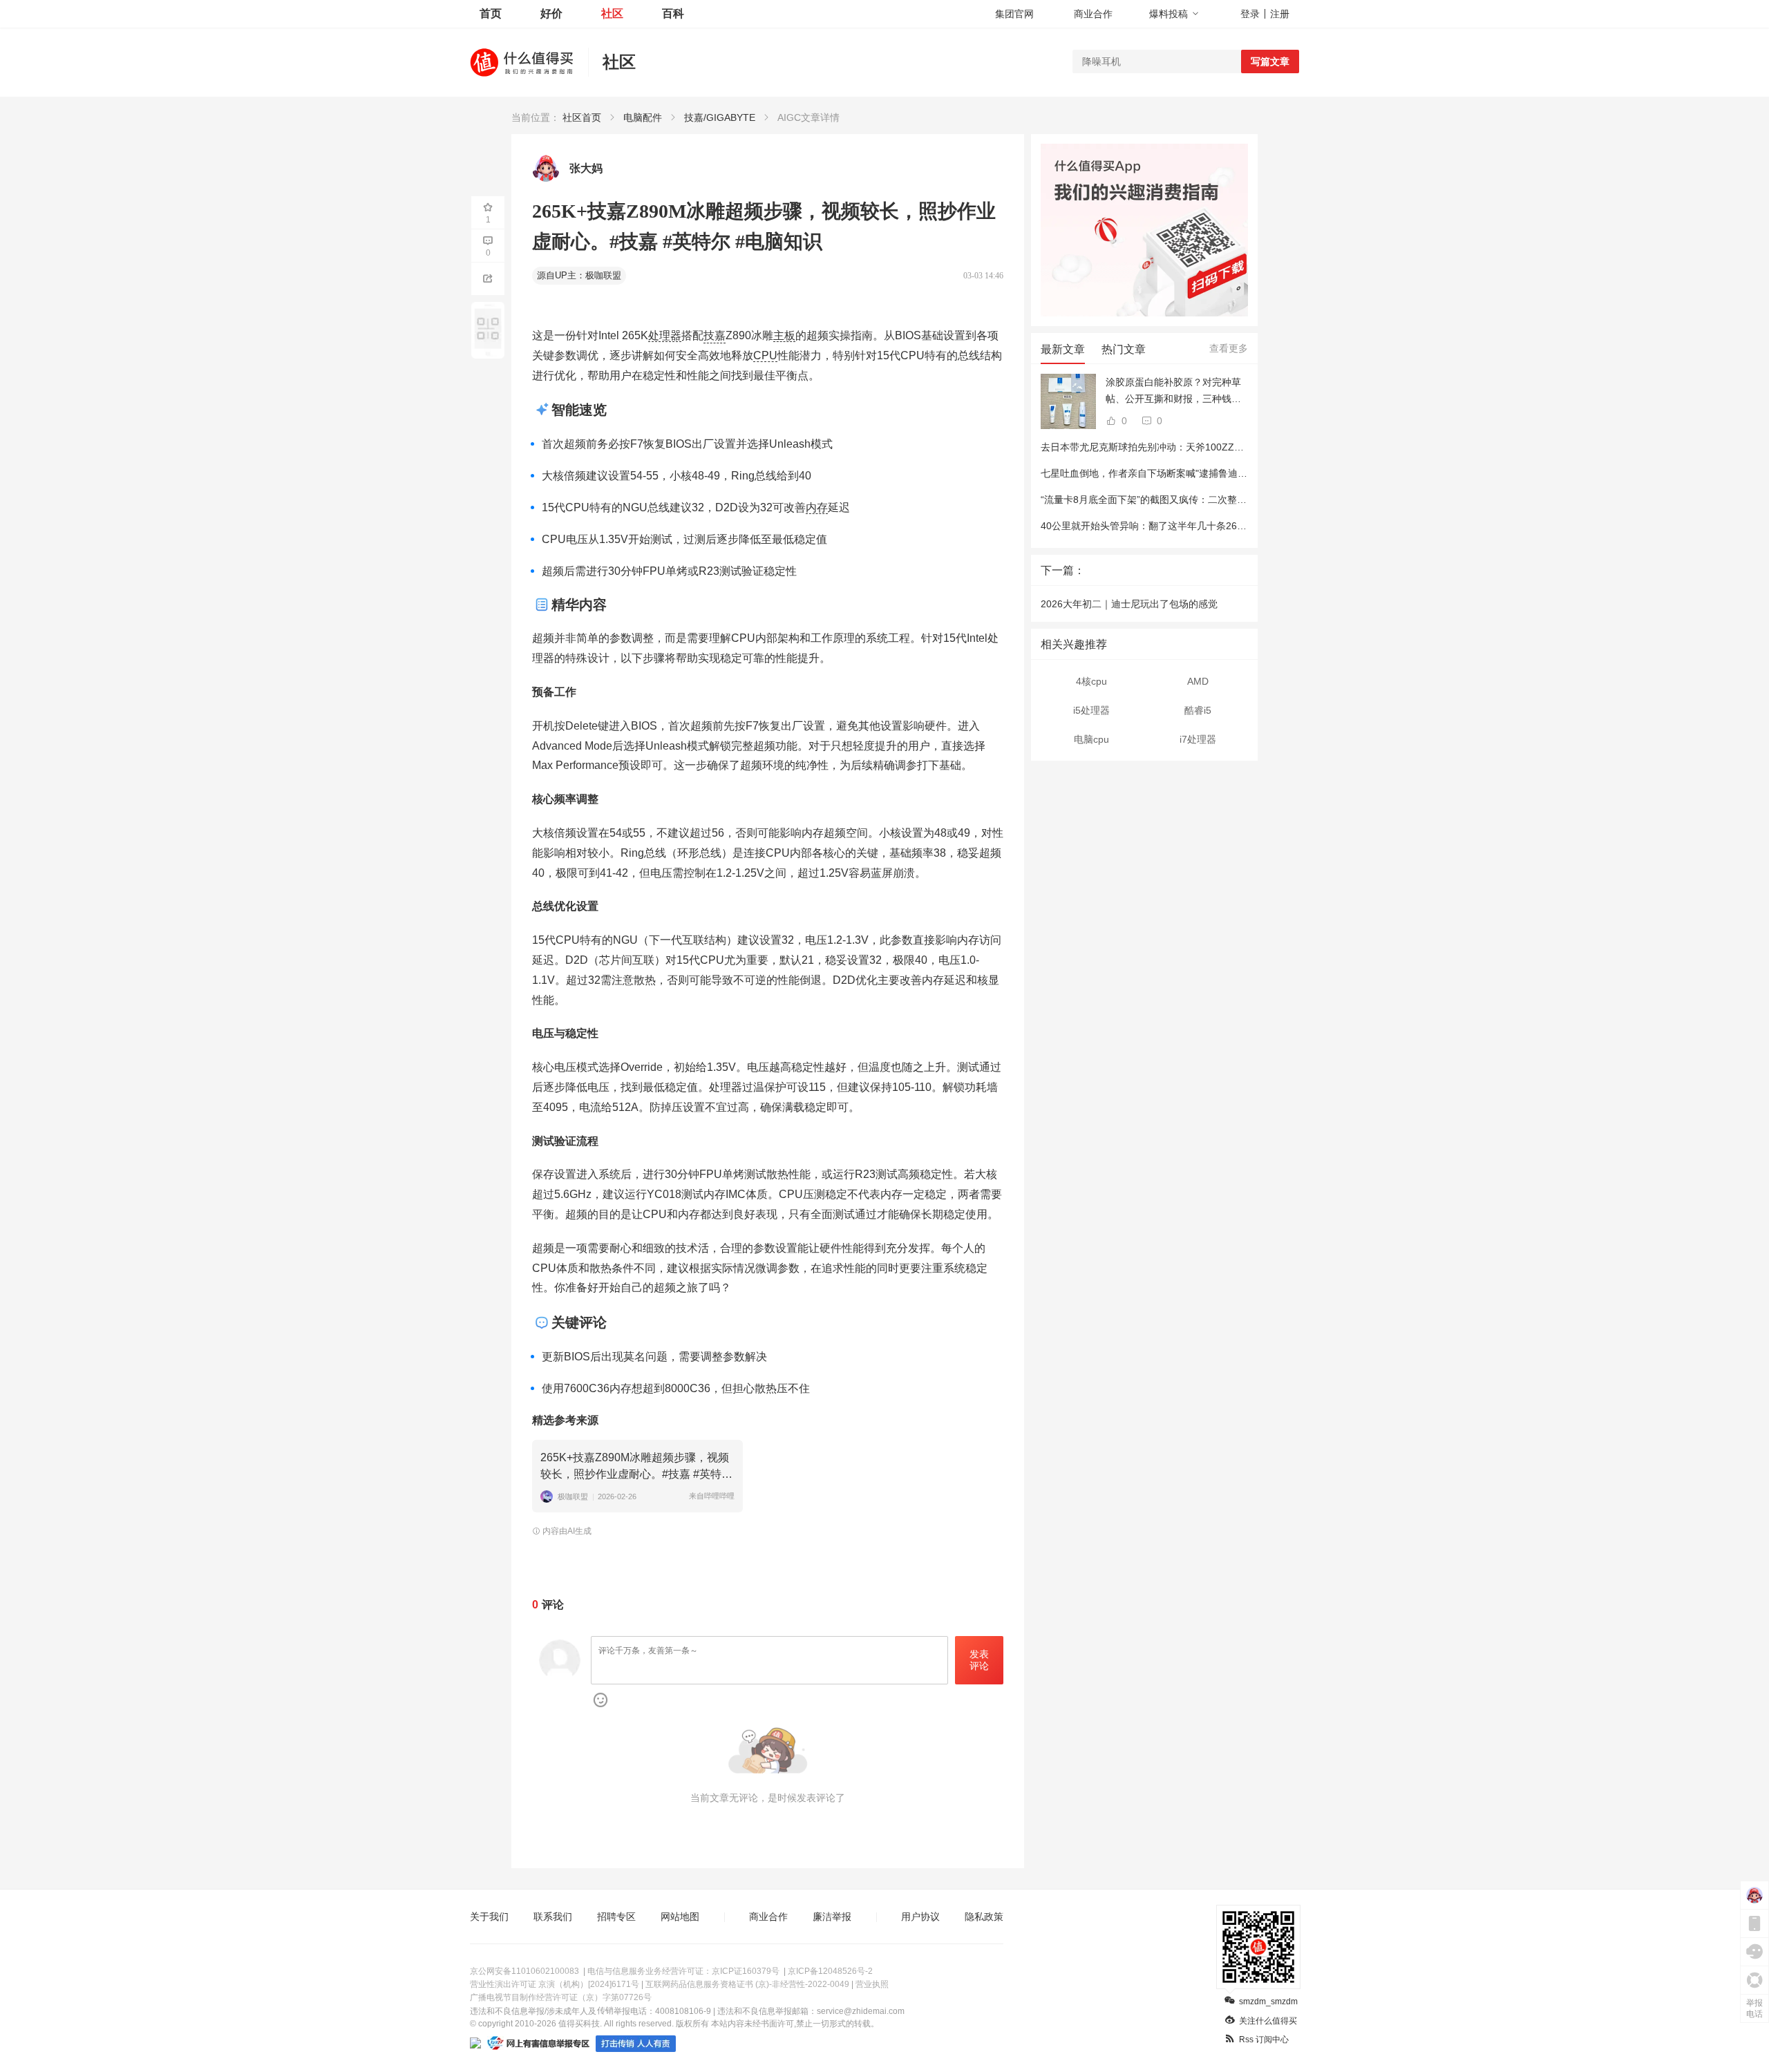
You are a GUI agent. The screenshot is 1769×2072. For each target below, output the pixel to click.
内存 (817, 507)
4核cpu (1091, 681)
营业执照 (872, 1984)
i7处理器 (1198, 739)
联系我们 (553, 1917)
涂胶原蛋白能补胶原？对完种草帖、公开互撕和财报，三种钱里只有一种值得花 (1173, 392)
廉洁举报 (832, 1917)
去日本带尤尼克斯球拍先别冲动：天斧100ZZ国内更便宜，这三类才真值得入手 (1210, 447)
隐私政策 (984, 1917)
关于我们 (489, 1917)
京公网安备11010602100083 (524, 1971)
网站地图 (680, 1917)
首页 (491, 13)
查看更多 (1229, 348)
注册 (1280, 14)
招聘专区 (616, 1917)
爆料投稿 (1169, 14)
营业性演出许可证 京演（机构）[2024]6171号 (555, 1984)
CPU (765, 355)
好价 (551, 13)
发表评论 (979, 1660)
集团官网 (1014, 14)
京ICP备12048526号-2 (830, 1971)
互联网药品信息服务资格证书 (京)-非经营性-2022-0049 (747, 1984)
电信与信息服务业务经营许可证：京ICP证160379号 (683, 1971)
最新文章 (1063, 349)
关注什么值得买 (1268, 2021)
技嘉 (715, 335)
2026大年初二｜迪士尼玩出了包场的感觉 (1129, 604)
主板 (784, 335)
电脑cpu (1091, 739)
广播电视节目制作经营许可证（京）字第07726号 (561, 1997)
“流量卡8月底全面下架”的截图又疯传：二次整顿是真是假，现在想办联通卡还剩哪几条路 (1231, 500)
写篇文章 (1270, 61)
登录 (1250, 14)
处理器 (665, 335)
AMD (1198, 681)
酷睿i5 (1198, 710)
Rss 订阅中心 (1264, 2040)
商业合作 (1093, 14)
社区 (612, 13)
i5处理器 (1091, 710)
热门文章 (1124, 349)
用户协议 (920, 1917)
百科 (673, 13)
